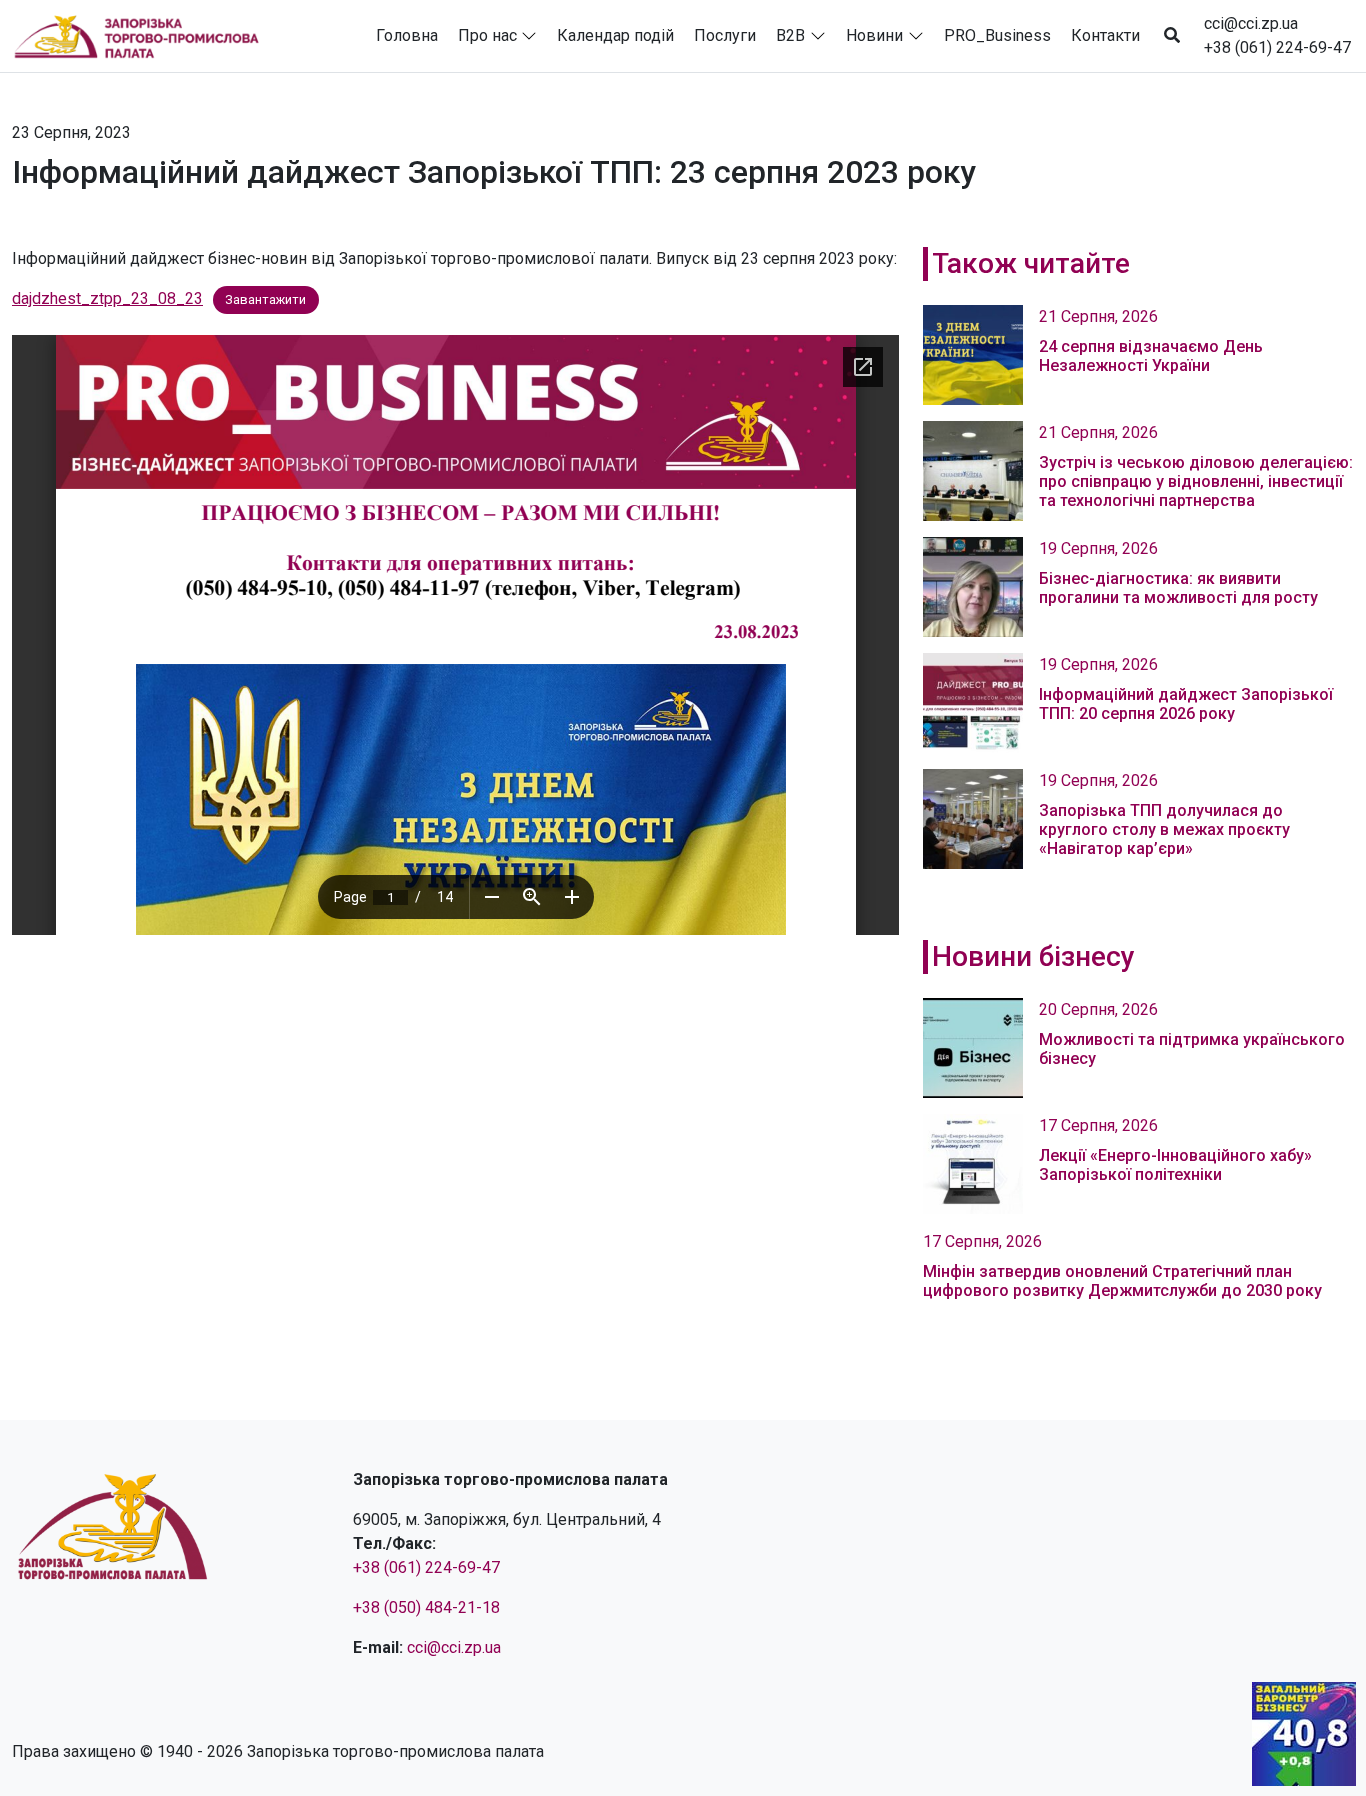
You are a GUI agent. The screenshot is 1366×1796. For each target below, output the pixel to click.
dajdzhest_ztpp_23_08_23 (107, 298)
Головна (407, 35)
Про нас (487, 35)
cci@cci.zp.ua (1251, 23)
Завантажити (265, 299)
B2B (790, 35)
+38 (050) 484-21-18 (426, 1607)
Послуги (725, 35)
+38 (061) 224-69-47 (1277, 47)
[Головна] (145, 36)
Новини (874, 35)
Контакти (1105, 35)
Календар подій (615, 35)
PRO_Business (997, 35)
